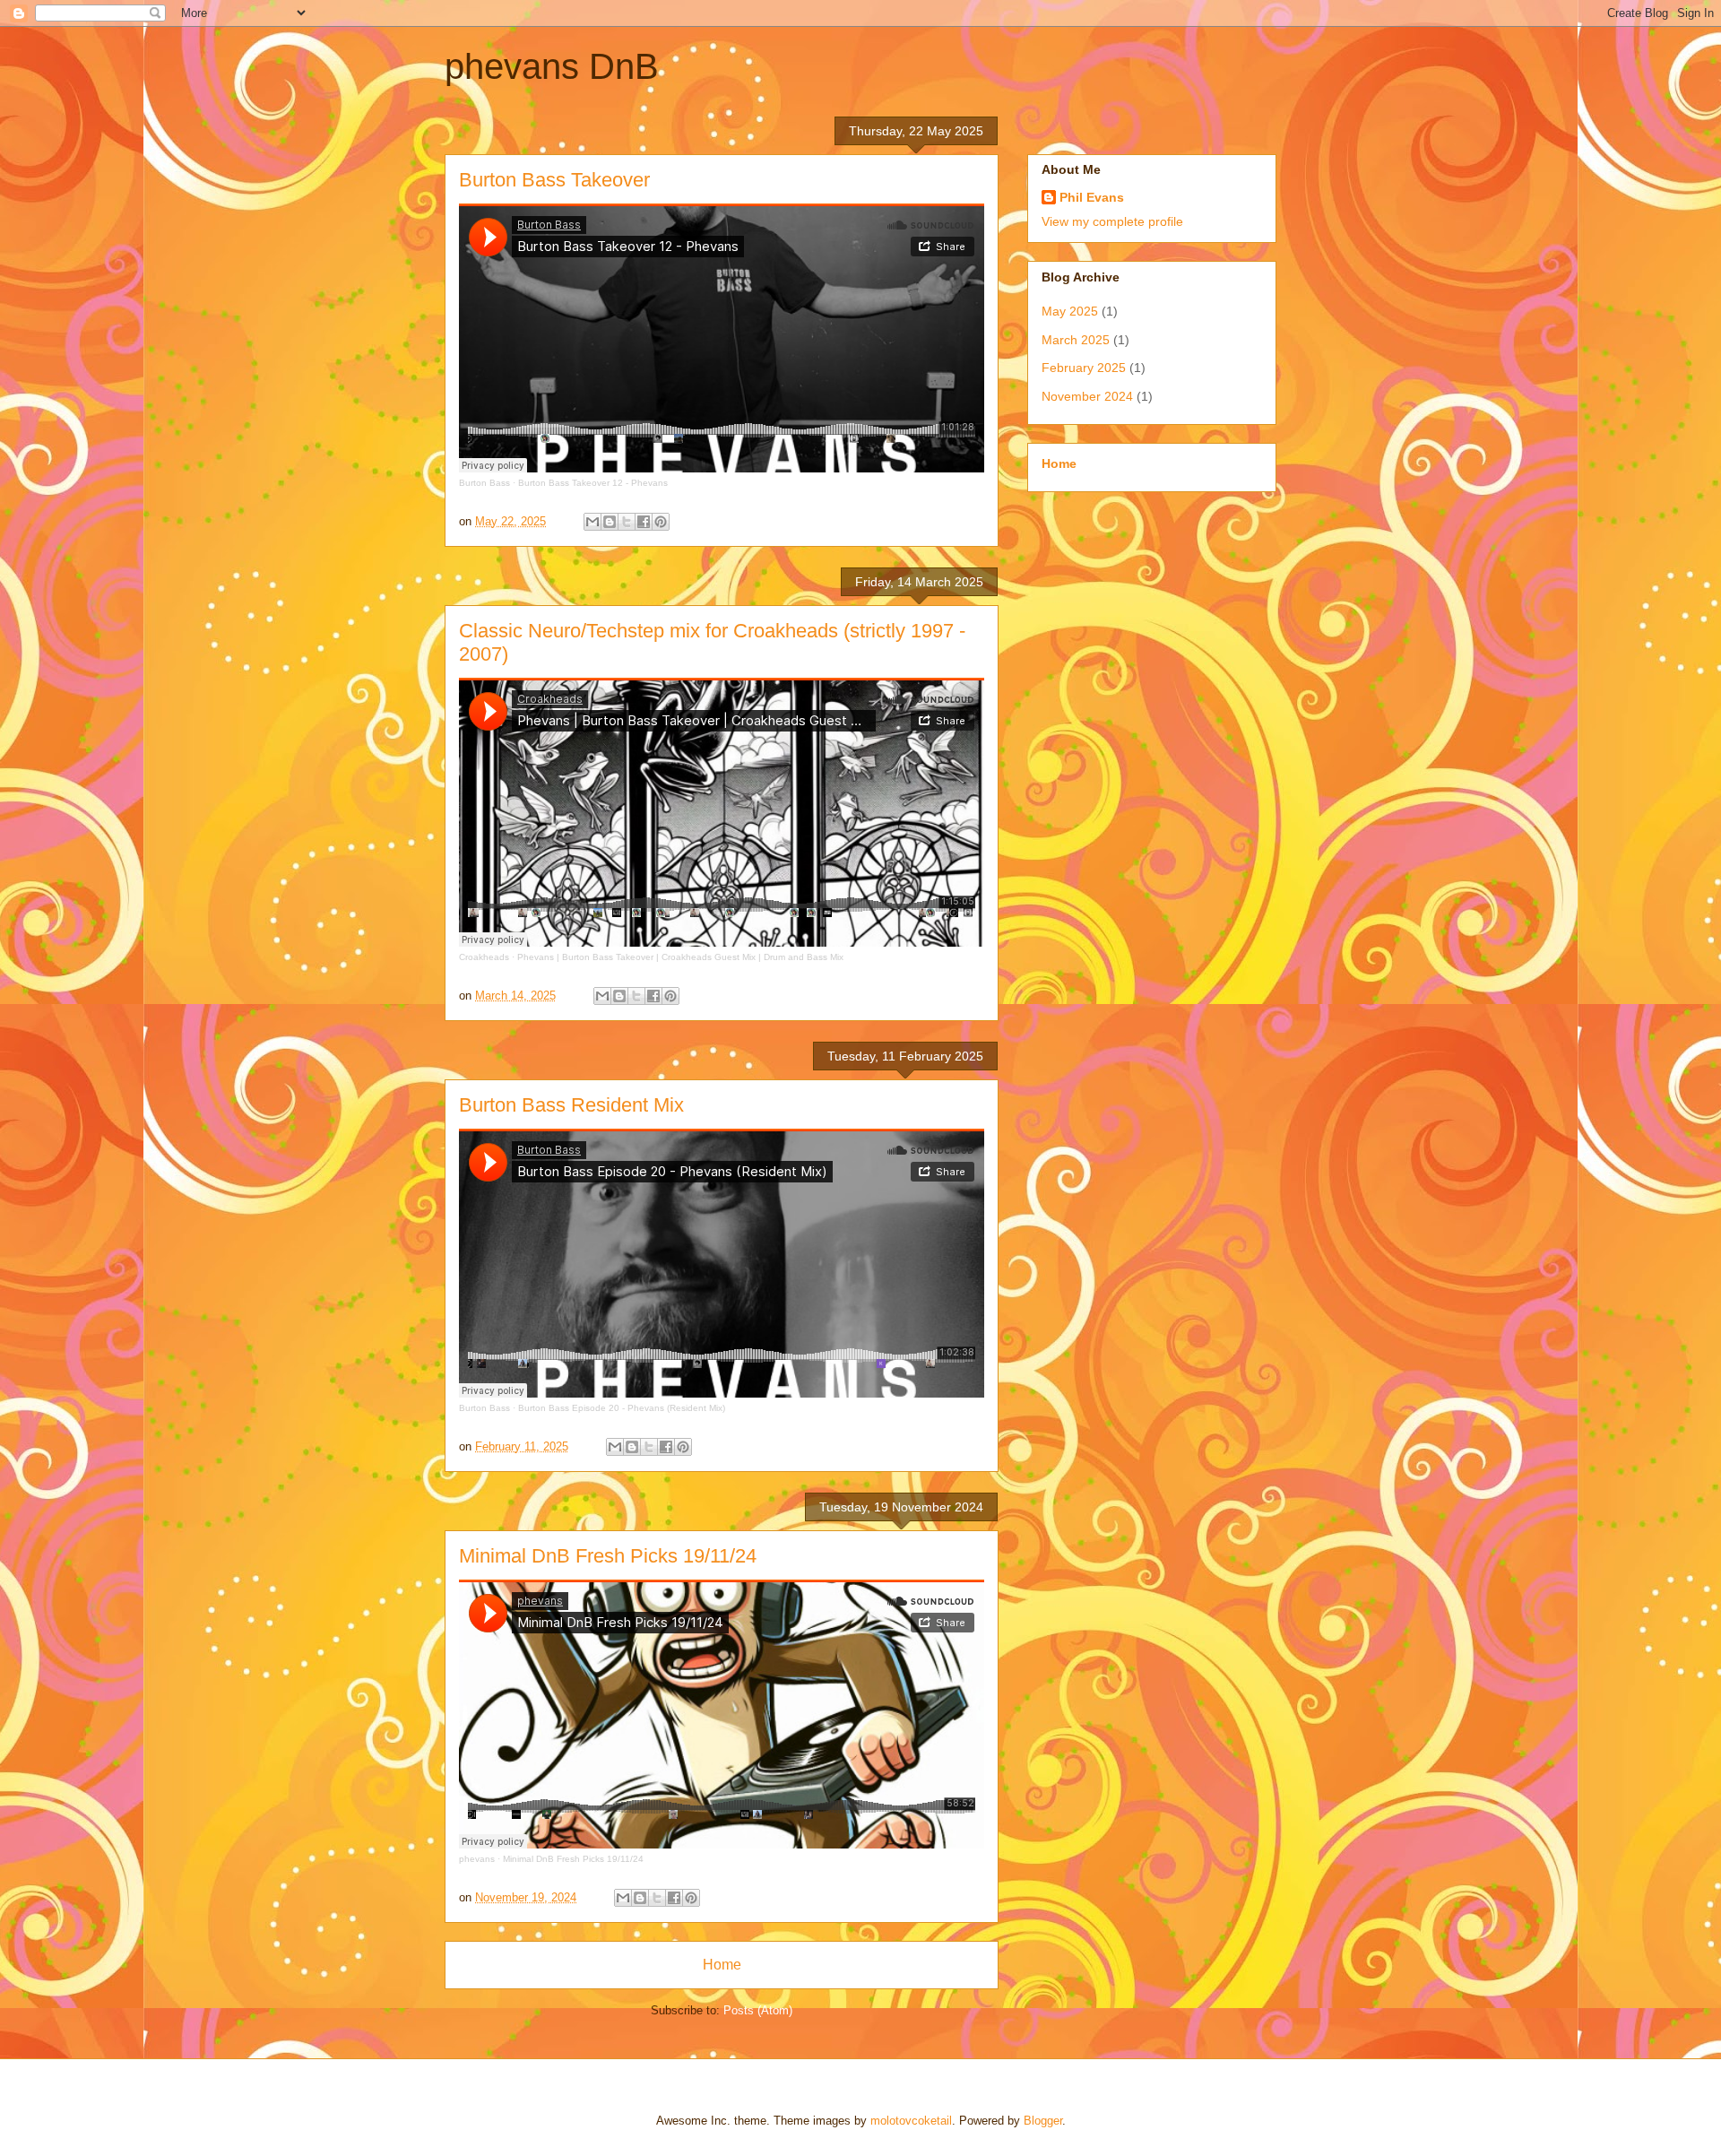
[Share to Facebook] (644, 522)
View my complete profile (1112, 221)
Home (722, 1965)
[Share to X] (627, 522)
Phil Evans (1092, 197)
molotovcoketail (911, 2121)
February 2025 (1084, 368)
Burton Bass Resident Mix (571, 1105)
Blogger (1043, 2121)
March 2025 (1076, 340)
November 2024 (1087, 396)
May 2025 (1070, 311)
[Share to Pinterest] (661, 522)
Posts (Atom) (758, 2010)
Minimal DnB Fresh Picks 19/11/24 (608, 1556)
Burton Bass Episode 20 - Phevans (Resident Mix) (622, 1408)
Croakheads (484, 957)
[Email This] (592, 522)
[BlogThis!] (610, 522)
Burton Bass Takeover (554, 180)
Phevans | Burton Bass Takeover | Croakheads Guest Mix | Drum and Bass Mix (680, 957)
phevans (477, 1859)
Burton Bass (484, 483)
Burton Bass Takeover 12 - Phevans (593, 483)
